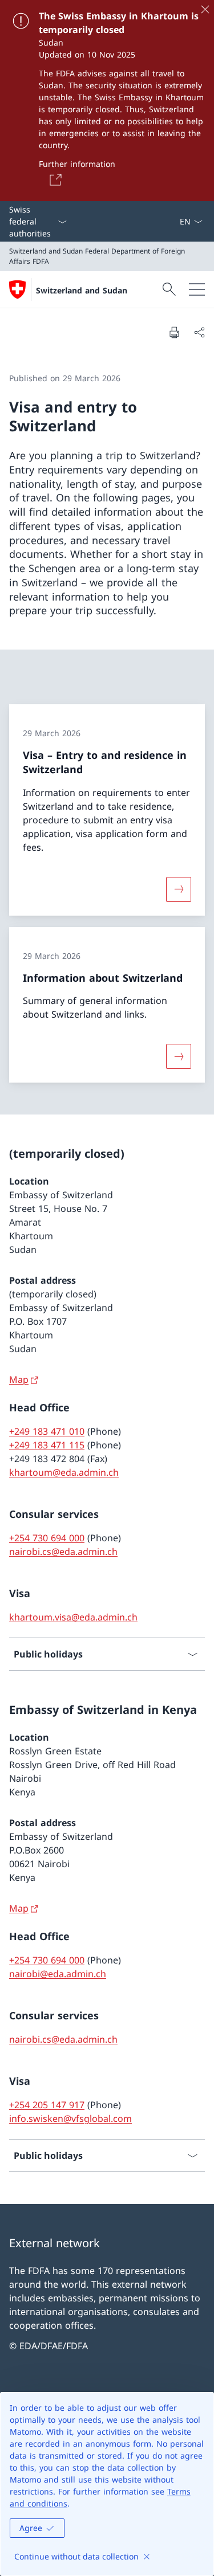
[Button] (54, 179)
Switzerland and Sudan (82, 290)
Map (19, 1379)
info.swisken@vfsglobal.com (70, 2118)
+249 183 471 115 (47, 1445)
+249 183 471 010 (47, 1431)
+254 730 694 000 (47, 1538)
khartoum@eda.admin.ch (64, 1472)
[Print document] (174, 332)
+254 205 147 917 (47, 2105)
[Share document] (199, 332)
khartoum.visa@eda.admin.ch (73, 1617)
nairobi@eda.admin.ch (58, 1974)
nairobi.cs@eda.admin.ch (63, 1552)
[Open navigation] (197, 289)
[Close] (205, 9)
